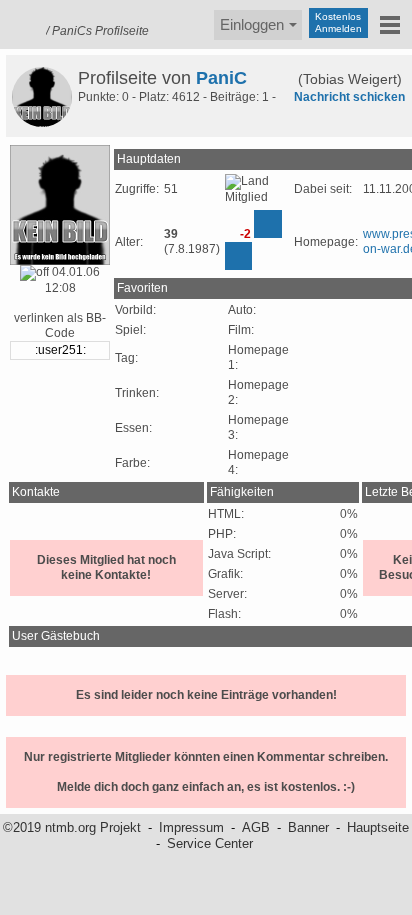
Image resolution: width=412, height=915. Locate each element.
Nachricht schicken (349, 97)
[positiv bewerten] (267, 224)
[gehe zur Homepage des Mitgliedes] (281, 78)
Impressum (191, 827)
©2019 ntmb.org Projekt (72, 827)
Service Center (210, 843)
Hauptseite (378, 827)
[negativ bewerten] (238, 256)
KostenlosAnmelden (338, 22)
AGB (256, 827)
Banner (308, 827)
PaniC (221, 78)
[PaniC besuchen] (42, 97)
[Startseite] (20, 22)
